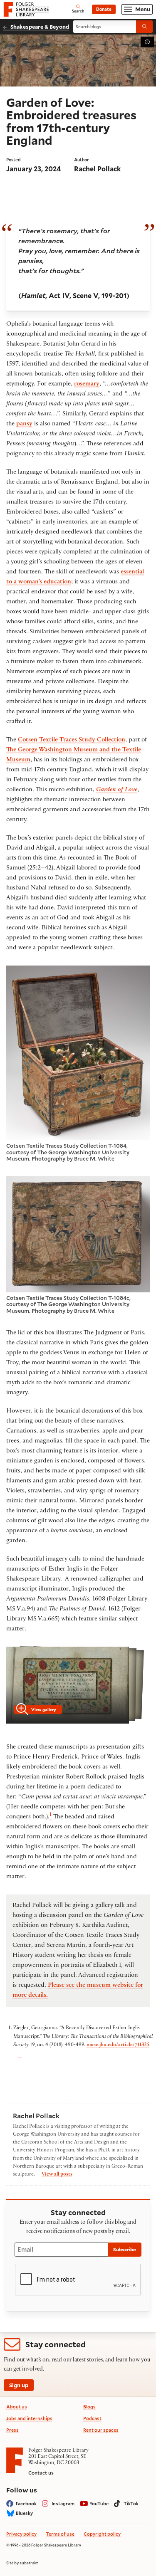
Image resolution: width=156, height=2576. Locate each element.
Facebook (26, 2503)
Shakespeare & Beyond (40, 26)
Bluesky (24, 2513)
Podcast (92, 2418)
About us (17, 2407)
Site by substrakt (22, 2563)
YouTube (99, 2503)
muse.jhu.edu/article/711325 (118, 2045)
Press (12, 2430)
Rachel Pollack (97, 169)
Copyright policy (102, 2534)
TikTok (131, 2503)
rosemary (87, 384)
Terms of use (60, 2534)
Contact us (41, 2473)
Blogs (89, 2407)
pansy (24, 424)
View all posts (57, 2175)
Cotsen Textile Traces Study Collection (72, 740)
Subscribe (125, 2249)
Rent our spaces (101, 2430)
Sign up (19, 2385)
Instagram (63, 2503)
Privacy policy (21, 2534)
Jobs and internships (29, 2418)
